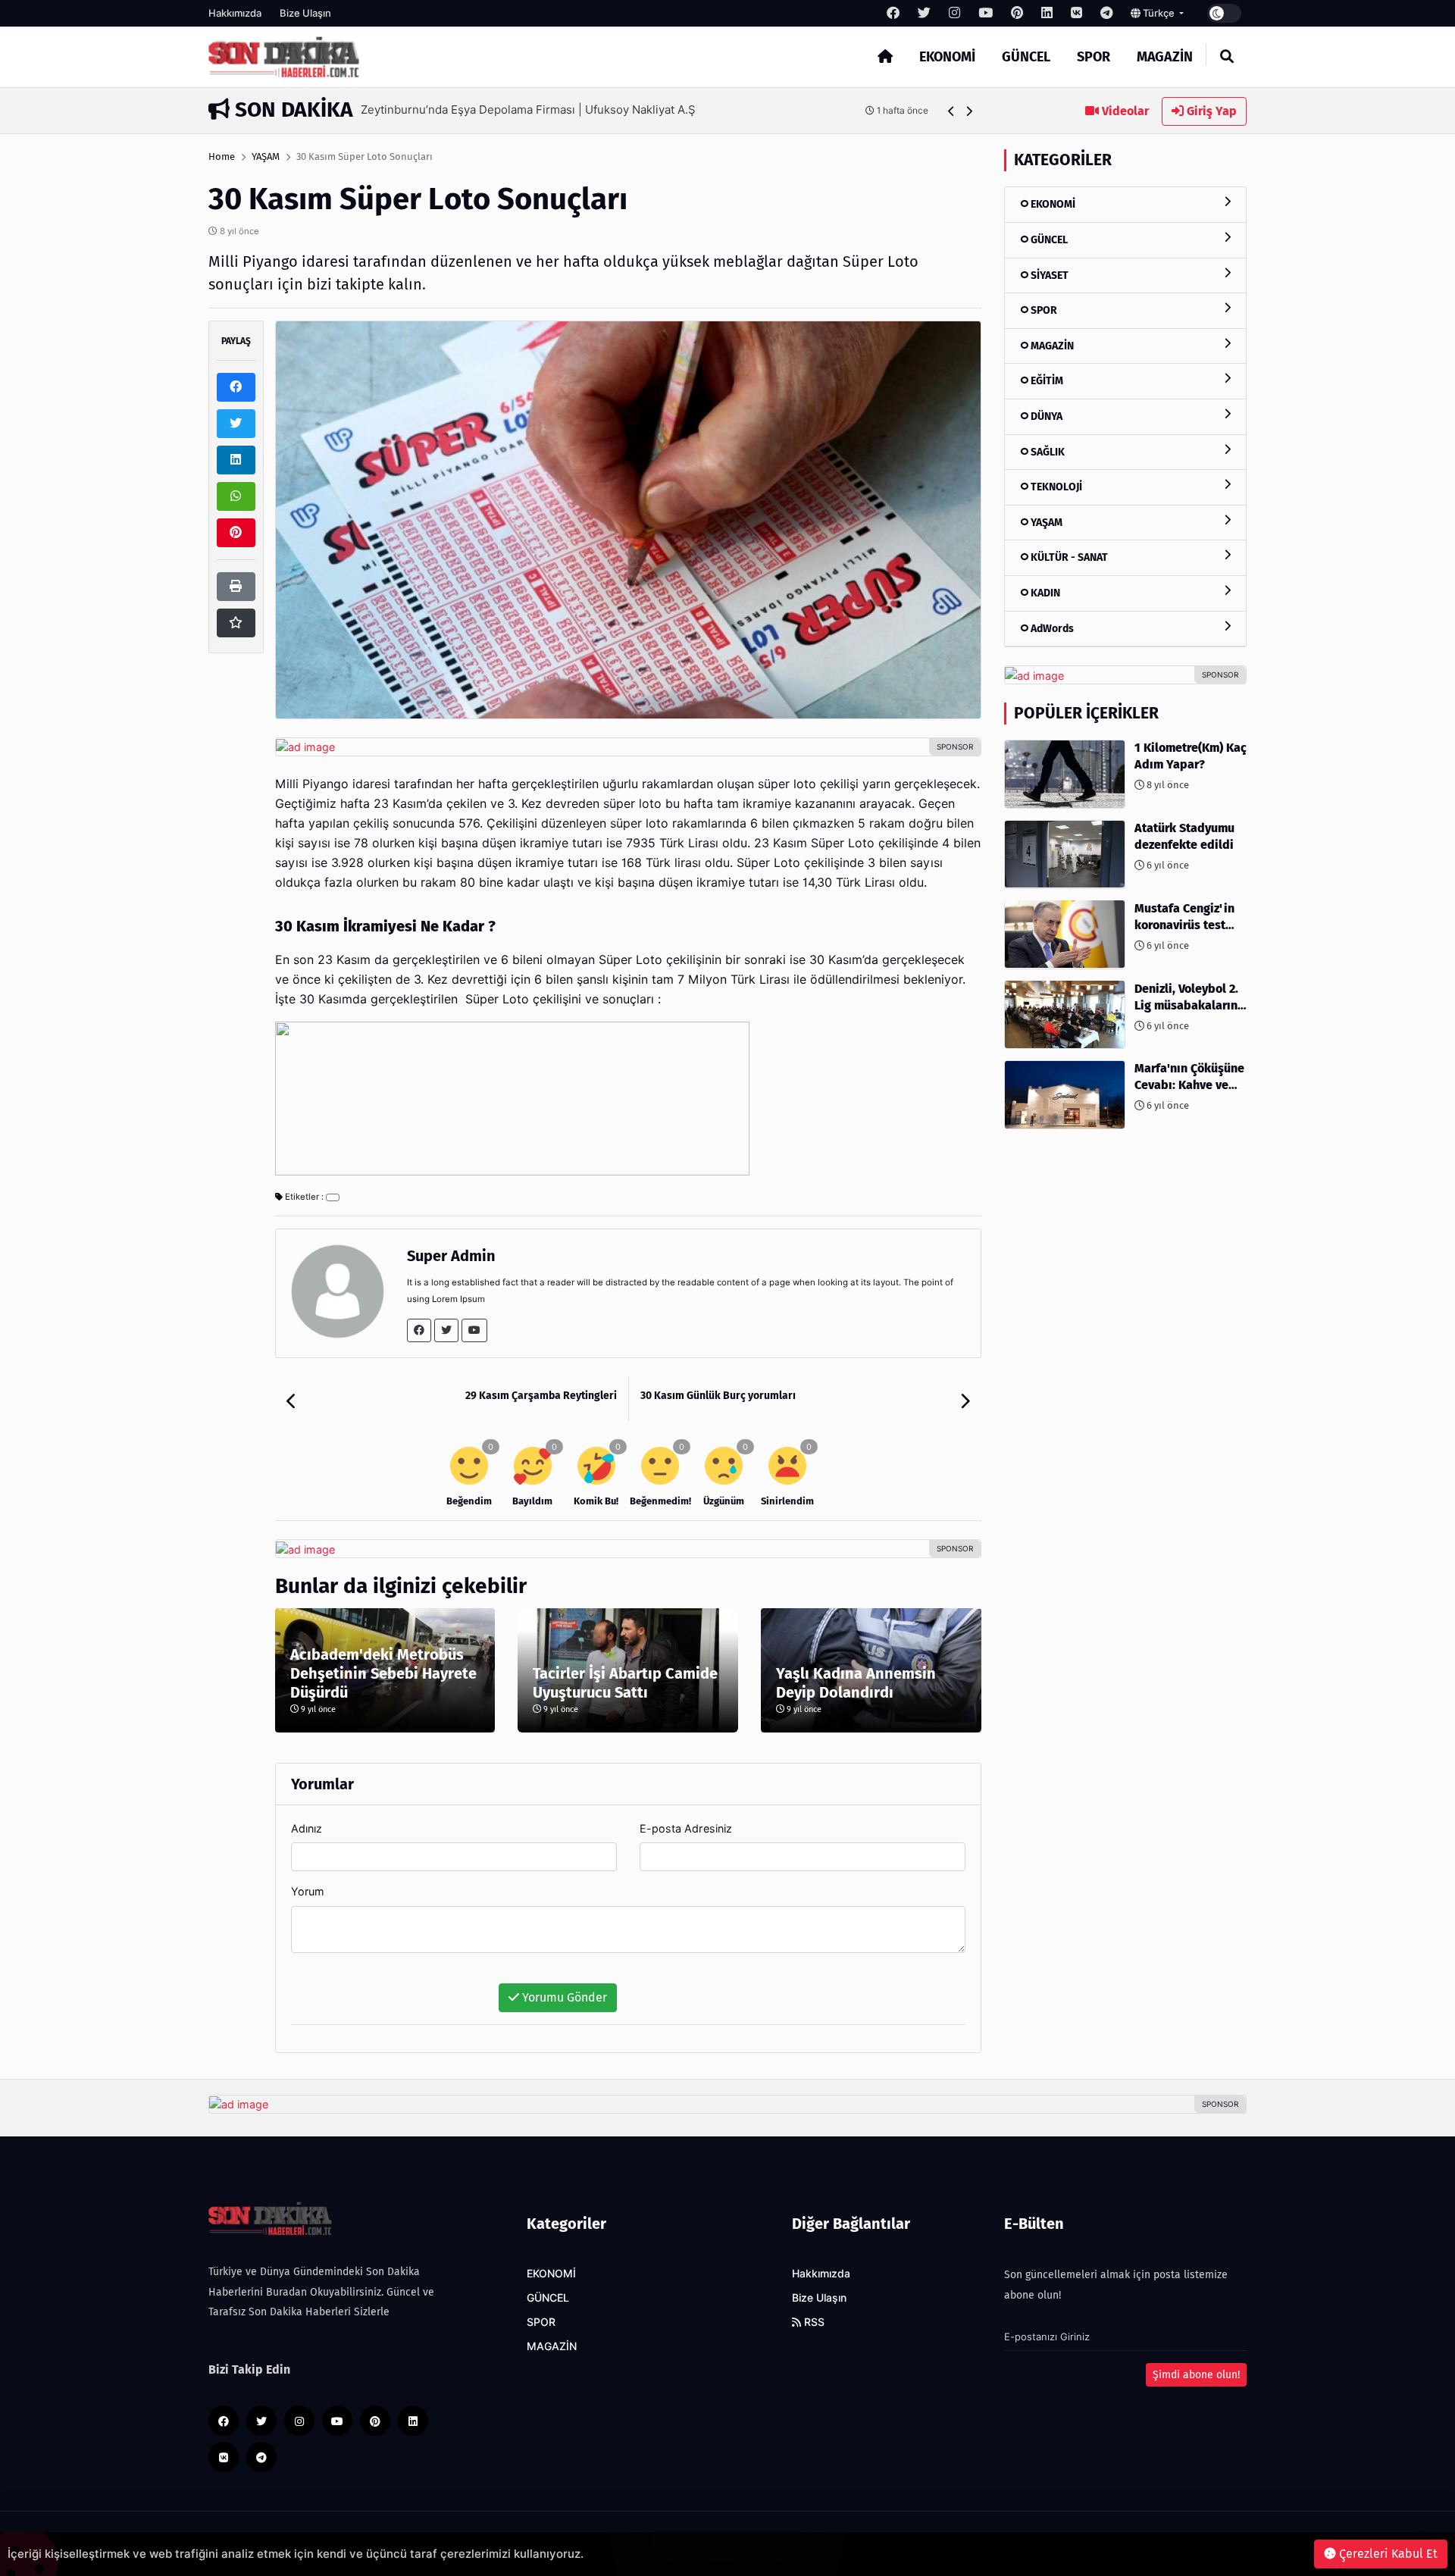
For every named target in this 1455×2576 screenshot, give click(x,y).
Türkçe (1159, 13)
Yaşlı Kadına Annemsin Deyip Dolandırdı (856, 1683)
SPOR (1094, 57)
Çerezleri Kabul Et (1387, 2554)
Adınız (307, 1828)
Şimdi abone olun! (1196, 2375)
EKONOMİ (947, 57)
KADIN (1044, 593)
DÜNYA (1045, 416)
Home (222, 157)
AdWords (1051, 628)
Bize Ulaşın (305, 13)
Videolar (1124, 111)
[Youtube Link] (474, 1330)
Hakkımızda (235, 13)
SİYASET (1048, 275)
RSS (813, 2322)
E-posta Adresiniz (686, 1828)
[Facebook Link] (419, 1330)
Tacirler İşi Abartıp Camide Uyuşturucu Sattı (625, 1683)
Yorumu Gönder (563, 1997)
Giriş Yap (1210, 111)
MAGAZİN (1165, 57)
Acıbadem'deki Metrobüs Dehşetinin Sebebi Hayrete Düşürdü (383, 1673)
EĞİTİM (1046, 381)
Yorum (308, 1891)
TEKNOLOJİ (1055, 487)
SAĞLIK (1047, 451)
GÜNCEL (1026, 57)
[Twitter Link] (446, 1330)
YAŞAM (266, 157)
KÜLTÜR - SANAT (1068, 557)
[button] (951, 111)
